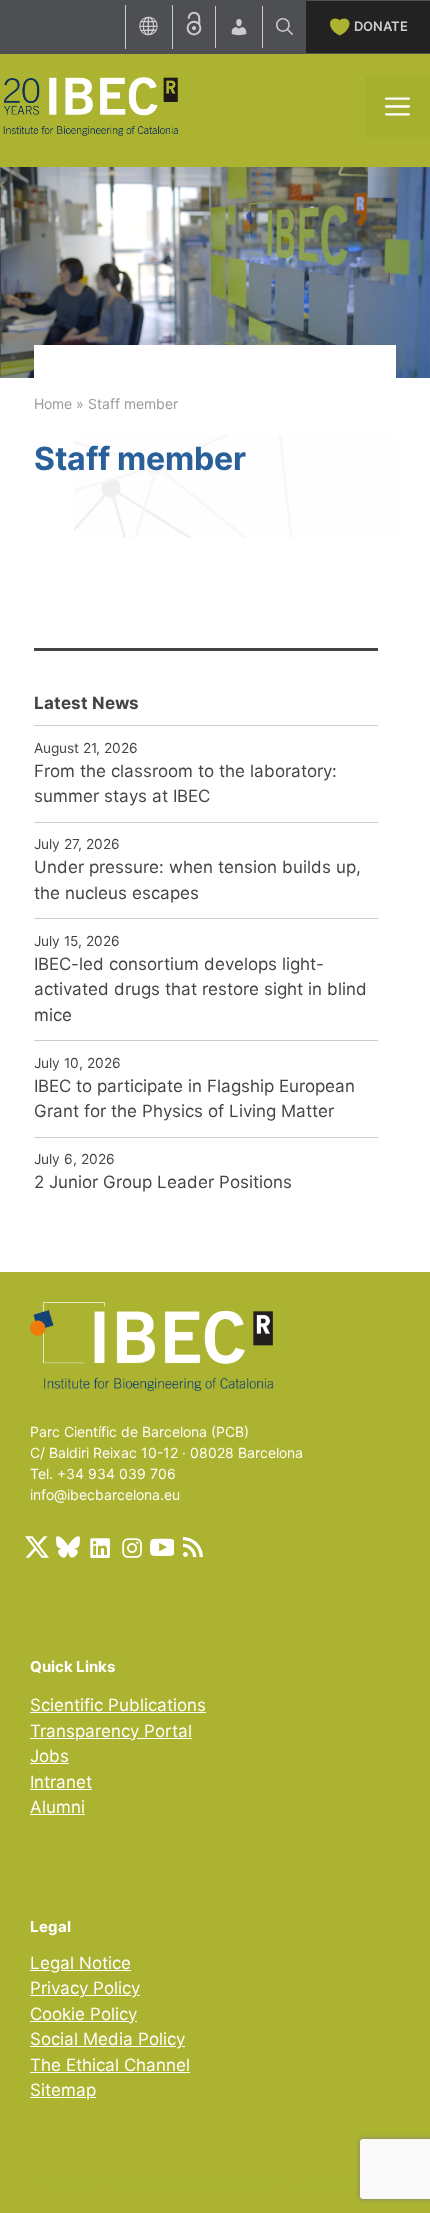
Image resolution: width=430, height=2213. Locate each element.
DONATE (381, 26)
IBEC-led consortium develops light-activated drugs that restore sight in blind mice (200, 989)
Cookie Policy (83, 2014)
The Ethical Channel (110, 2065)
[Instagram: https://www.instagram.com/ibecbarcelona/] (131, 1547)
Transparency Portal (111, 1731)
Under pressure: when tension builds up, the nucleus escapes (197, 880)
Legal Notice (80, 1963)
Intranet (61, 1782)
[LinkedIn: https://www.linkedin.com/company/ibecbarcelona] (99, 1547)
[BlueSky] (68, 1547)
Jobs (49, 1756)
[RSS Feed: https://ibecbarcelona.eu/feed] (193, 1547)
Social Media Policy (107, 2039)
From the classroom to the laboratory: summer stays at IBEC (185, 784)
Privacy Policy (85, 1988)
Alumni (57, 1807)
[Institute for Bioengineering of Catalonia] (90, 105)
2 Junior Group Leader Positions (163, 1182)
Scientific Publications (118, 1705)
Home (53, 403)
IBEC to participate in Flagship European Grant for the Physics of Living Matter (194, 1099)
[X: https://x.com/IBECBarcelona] (37, 1547)
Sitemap (63, 2090)
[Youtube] (162, 1547)
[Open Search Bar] (284, 27)
